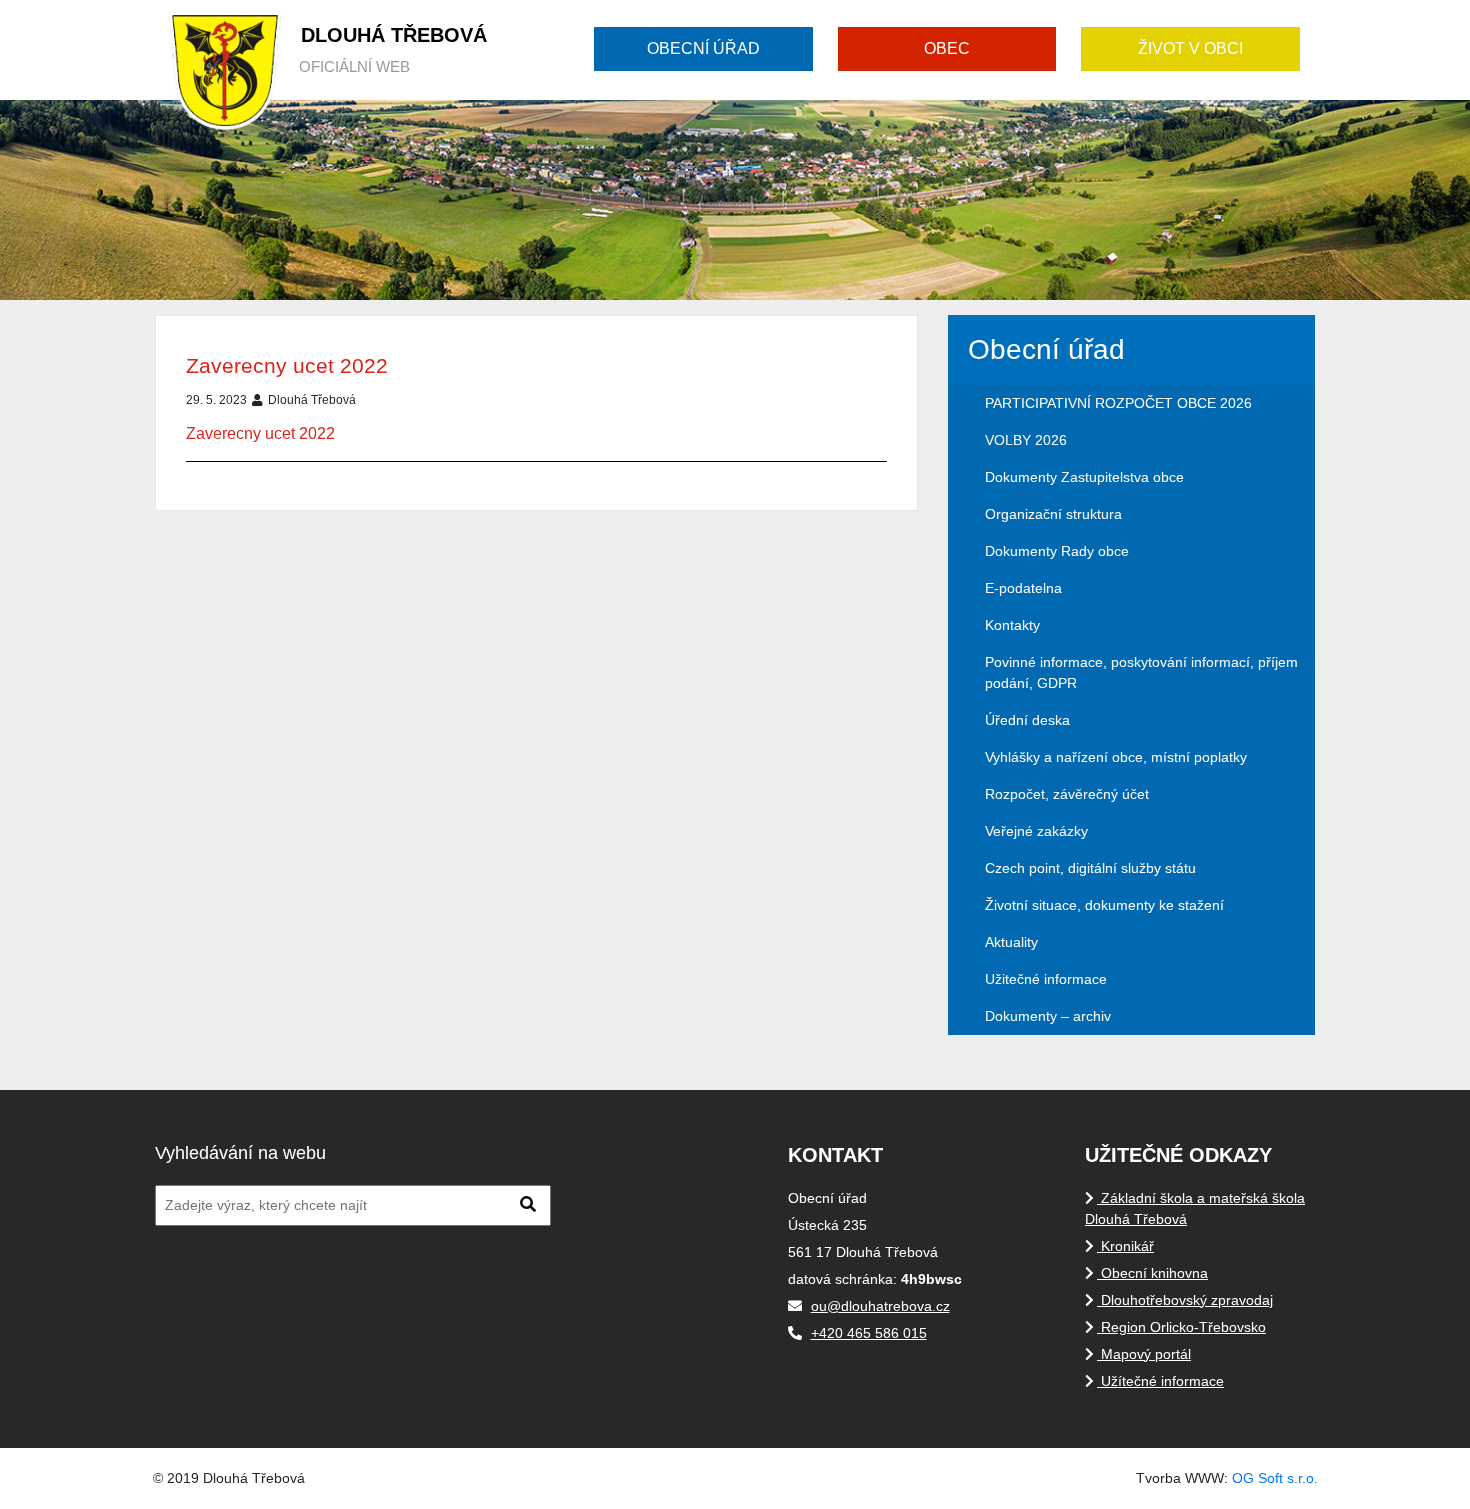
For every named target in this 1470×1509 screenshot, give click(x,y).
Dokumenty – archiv (1048, 1016)
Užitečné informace (1046, 979)
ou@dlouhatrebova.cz (880, 1306)
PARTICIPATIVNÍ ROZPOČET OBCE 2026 (1118, 403)
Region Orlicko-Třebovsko (1181, 1327)
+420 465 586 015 (869, 1333)
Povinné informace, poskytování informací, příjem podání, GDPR (1141, 672)
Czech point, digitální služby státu (1090, 868)
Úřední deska (1027, 720)
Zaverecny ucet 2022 (287, 365)
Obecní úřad (703, 48)
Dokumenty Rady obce (1057, 551)
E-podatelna (1023, 588)
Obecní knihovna (1152, 1273)
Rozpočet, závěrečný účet (1067, 794)
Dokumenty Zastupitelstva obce (1084, 477)
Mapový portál (1144, 1354)
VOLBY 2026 (1026, 440)
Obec (947, 48)
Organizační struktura (1053, 514)
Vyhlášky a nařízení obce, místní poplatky (1116, 757)
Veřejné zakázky (1036, 831)
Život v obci (1190, 48)
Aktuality (1011, 942)
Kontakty (1012, 625)
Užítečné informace (1160, 1381)
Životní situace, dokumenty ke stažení (1104, 905)
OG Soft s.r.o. (1275, 1478)
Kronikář (1125, 1246)
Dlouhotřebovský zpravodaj (1185, 1300)
